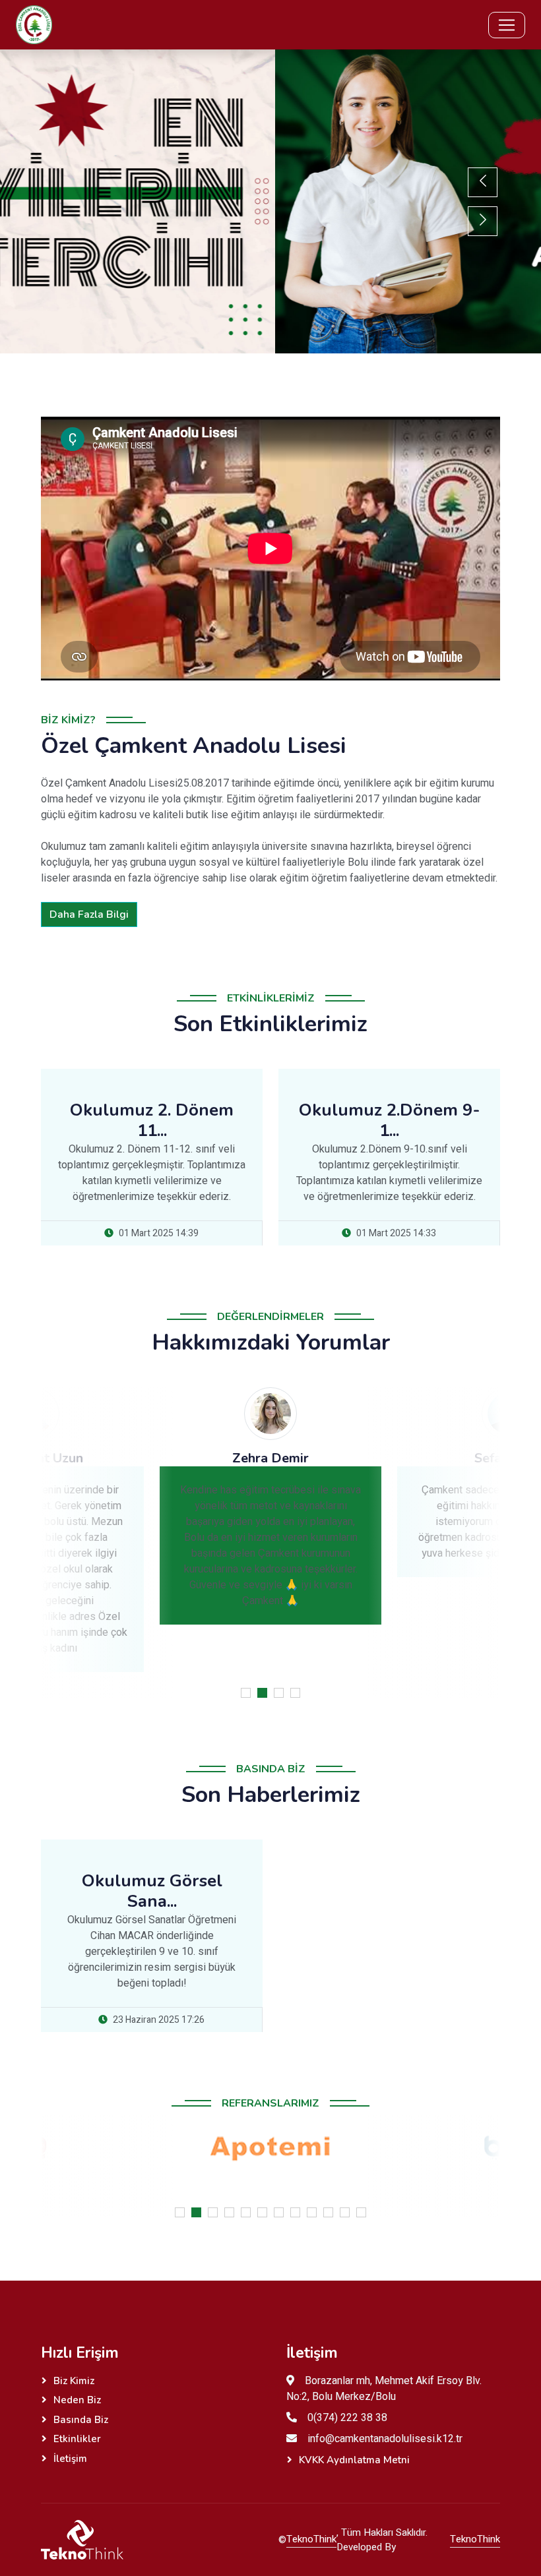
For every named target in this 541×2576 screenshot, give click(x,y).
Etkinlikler (77, 2439)
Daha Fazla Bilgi (89, 914)
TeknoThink (311, 2539)
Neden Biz (77, 2400)
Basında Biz (81, 2420)
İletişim (70, 2459)
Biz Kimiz (74, 2381)
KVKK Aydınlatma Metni (354, 2460)
